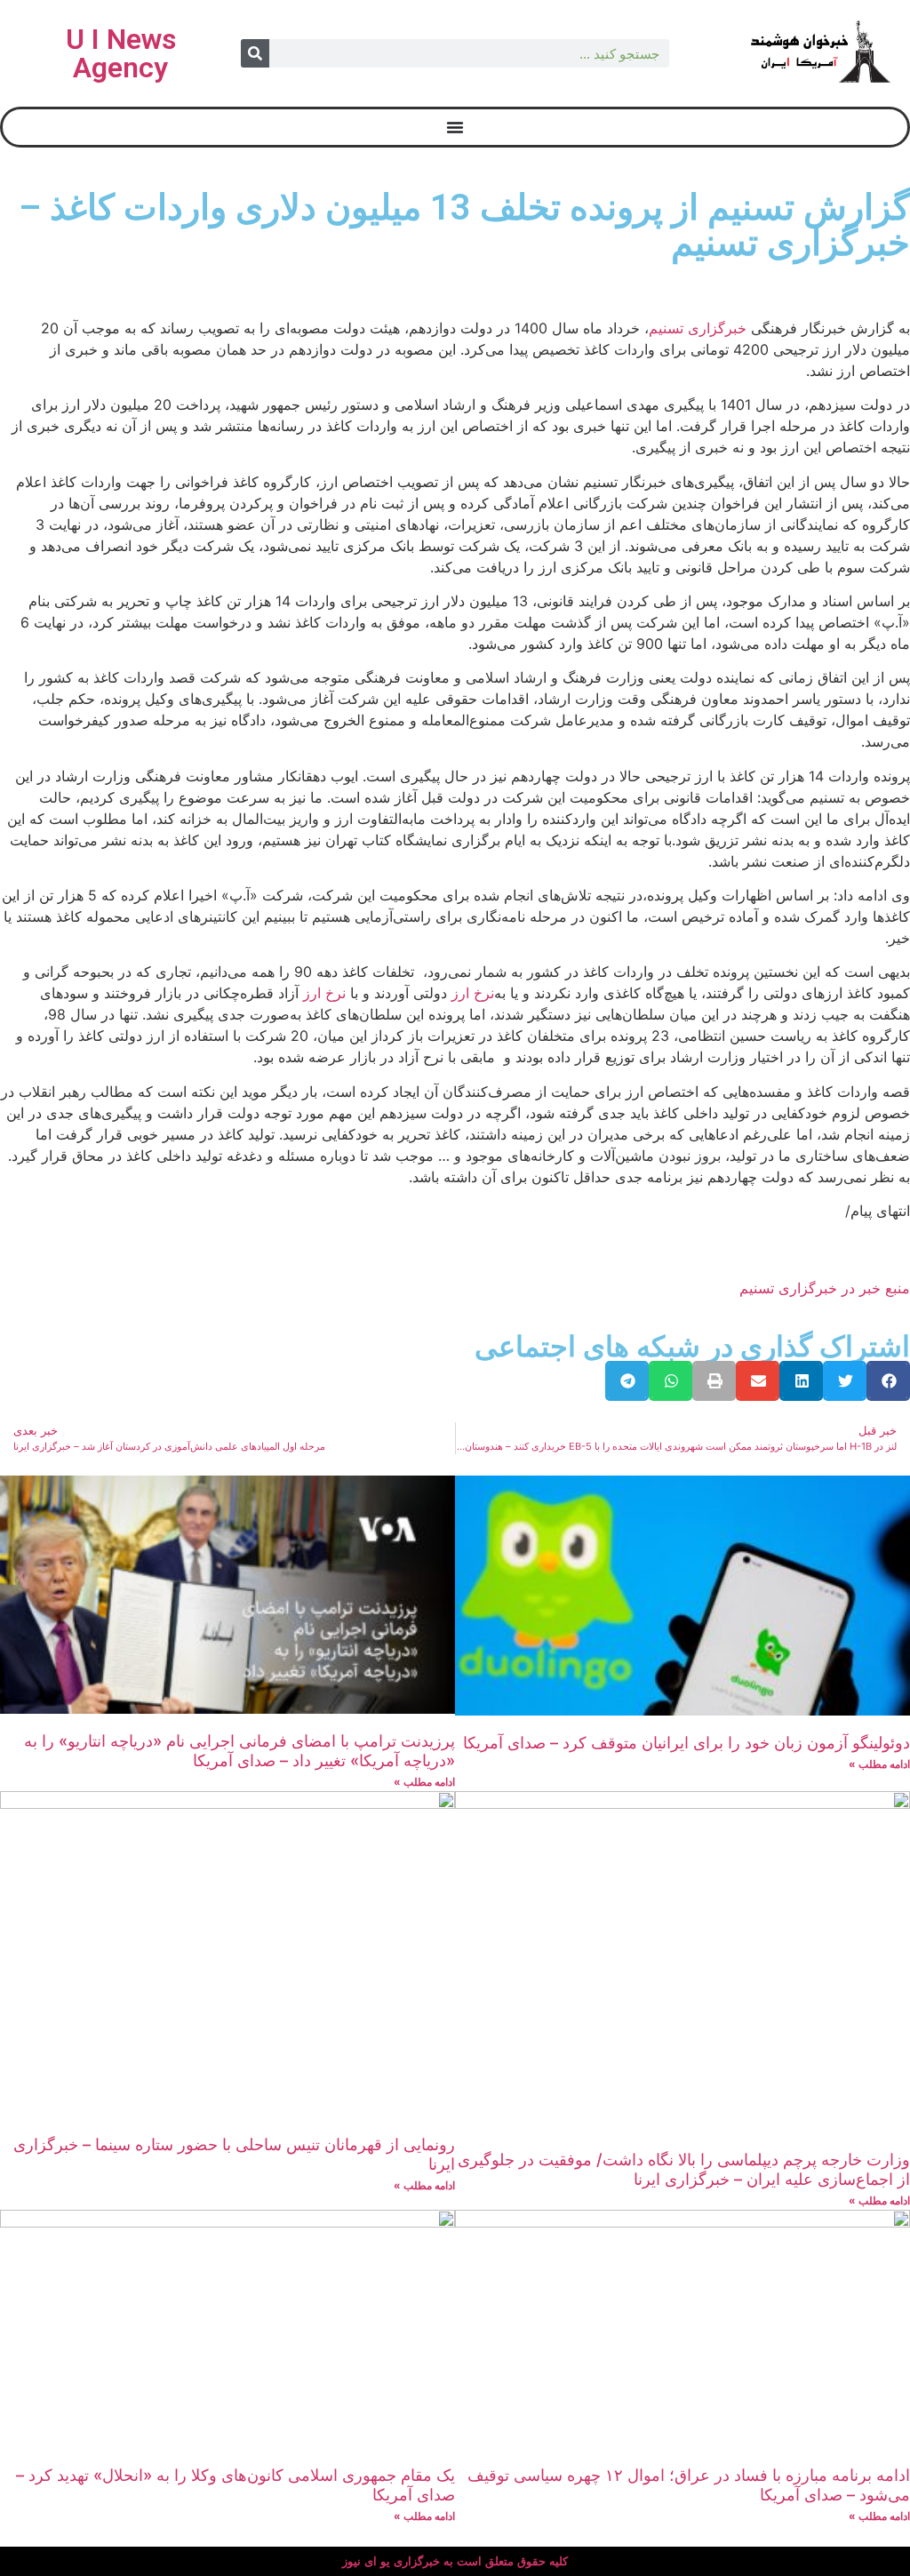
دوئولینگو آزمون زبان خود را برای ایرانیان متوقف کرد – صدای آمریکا (686, 1743)
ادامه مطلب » (879, 1764)
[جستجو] (255, 53)
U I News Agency (121, 53)
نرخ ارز (473, 993)
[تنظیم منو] (455, 127)
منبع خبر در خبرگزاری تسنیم (825, 1288)
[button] (888, 1381)
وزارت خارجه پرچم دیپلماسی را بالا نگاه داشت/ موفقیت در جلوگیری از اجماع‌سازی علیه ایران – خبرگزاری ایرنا (684, 2169)
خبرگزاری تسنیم (698, 328)
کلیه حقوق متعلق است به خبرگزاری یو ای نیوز (455, 2561)
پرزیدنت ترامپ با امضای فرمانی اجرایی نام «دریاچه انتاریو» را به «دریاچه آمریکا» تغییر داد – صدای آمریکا (239, 1751)
